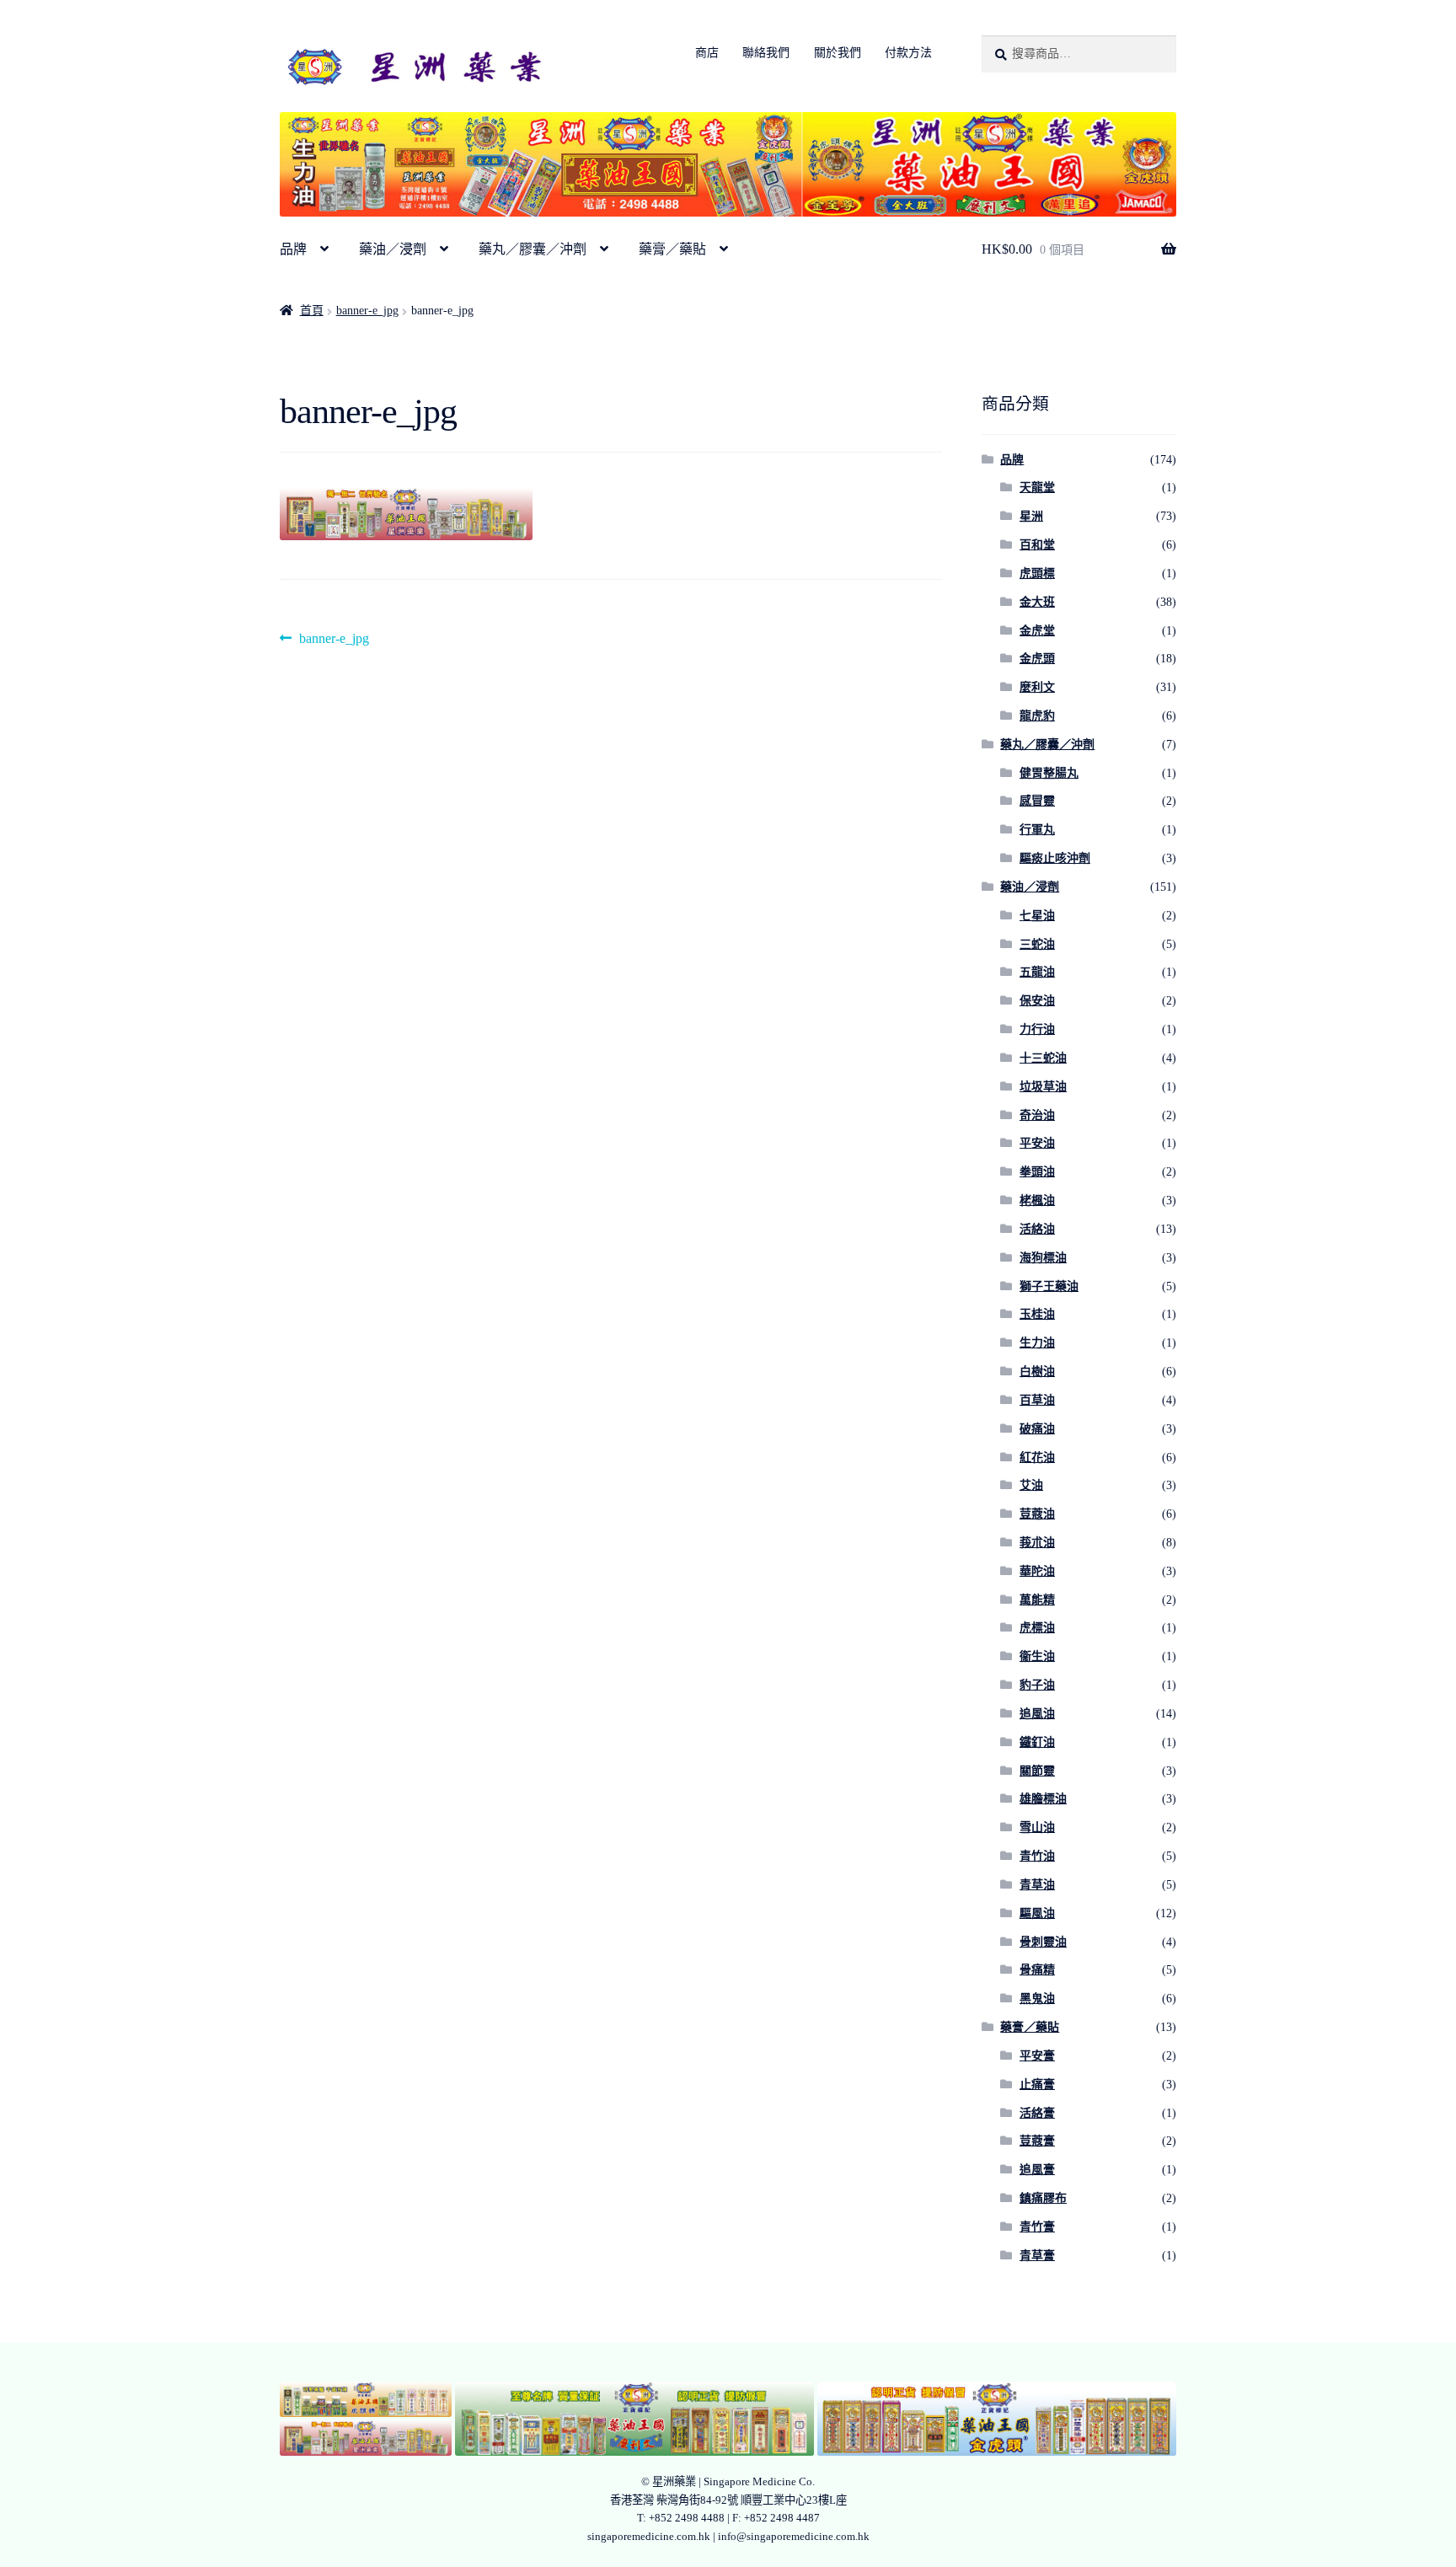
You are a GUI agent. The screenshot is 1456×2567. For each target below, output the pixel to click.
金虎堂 (1037, 631)
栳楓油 (1037, 1200)
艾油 (1031, 1485)
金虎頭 (1037, 659)
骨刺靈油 (1043, 1942)
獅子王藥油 (1049, 1286)
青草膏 (1037, 2256)
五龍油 (1037, 972)
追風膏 (1037, 2170)
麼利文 (1037, 687)
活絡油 (1037, 1229)
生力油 (1037, 1343)
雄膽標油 (1043, 1799)
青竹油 (1037, 1856)
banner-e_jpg (367, 311)
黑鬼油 (1037, 1999)
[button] (366, 2399)
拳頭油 (1037, 1172)
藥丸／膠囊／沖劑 (533, 249)
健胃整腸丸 (1049, 773)
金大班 (1037, 602)
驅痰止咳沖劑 (1055, 858)
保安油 (1037, 1001)
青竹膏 (1037, 2227)
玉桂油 (1037, 1314)
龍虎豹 (1037, 716)
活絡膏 (1037, 2113)
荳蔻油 (1037, 1514)
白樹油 (1037, 1372)
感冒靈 (1037, 801)
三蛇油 (1037, 944)
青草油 (1037, 1885)
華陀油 (1037, 1571)
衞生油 (1037, 1656)
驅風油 (1037, 1913)
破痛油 (1037, 1429)
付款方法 (908, 53)
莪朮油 (1037, 1543)
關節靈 (1037, 1771)
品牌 (293, 249)
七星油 (1037, 916)
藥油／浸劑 (393, 249)
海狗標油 (1043, 1258)
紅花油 (1037, 1458)
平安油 (1037, 1143)
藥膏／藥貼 (672, 249)
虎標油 (1037, 1628)
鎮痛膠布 (1043, 2198)
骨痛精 (1037, 1970)
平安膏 (1037, 2056)
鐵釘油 (1037, 1742)
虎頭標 (1037, 573)
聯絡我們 (766, 53)
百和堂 (1037, 545)
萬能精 (1037, 1600)
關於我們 (838, 53)
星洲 (1031, 516)
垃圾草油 (1043, 1087)
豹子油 (1037, 1685)
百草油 (1037, 1400)
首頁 (312, 311)
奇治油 (1037, 1115)
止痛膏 (1037, 2085)
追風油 (1037, 1714)
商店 (707, 53)
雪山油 (1037, 1827)
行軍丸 (1037, 830)
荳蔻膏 (1037, 2141)
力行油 (1037, 1029)
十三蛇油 (1043, 1058)
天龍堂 (1037, 488)
